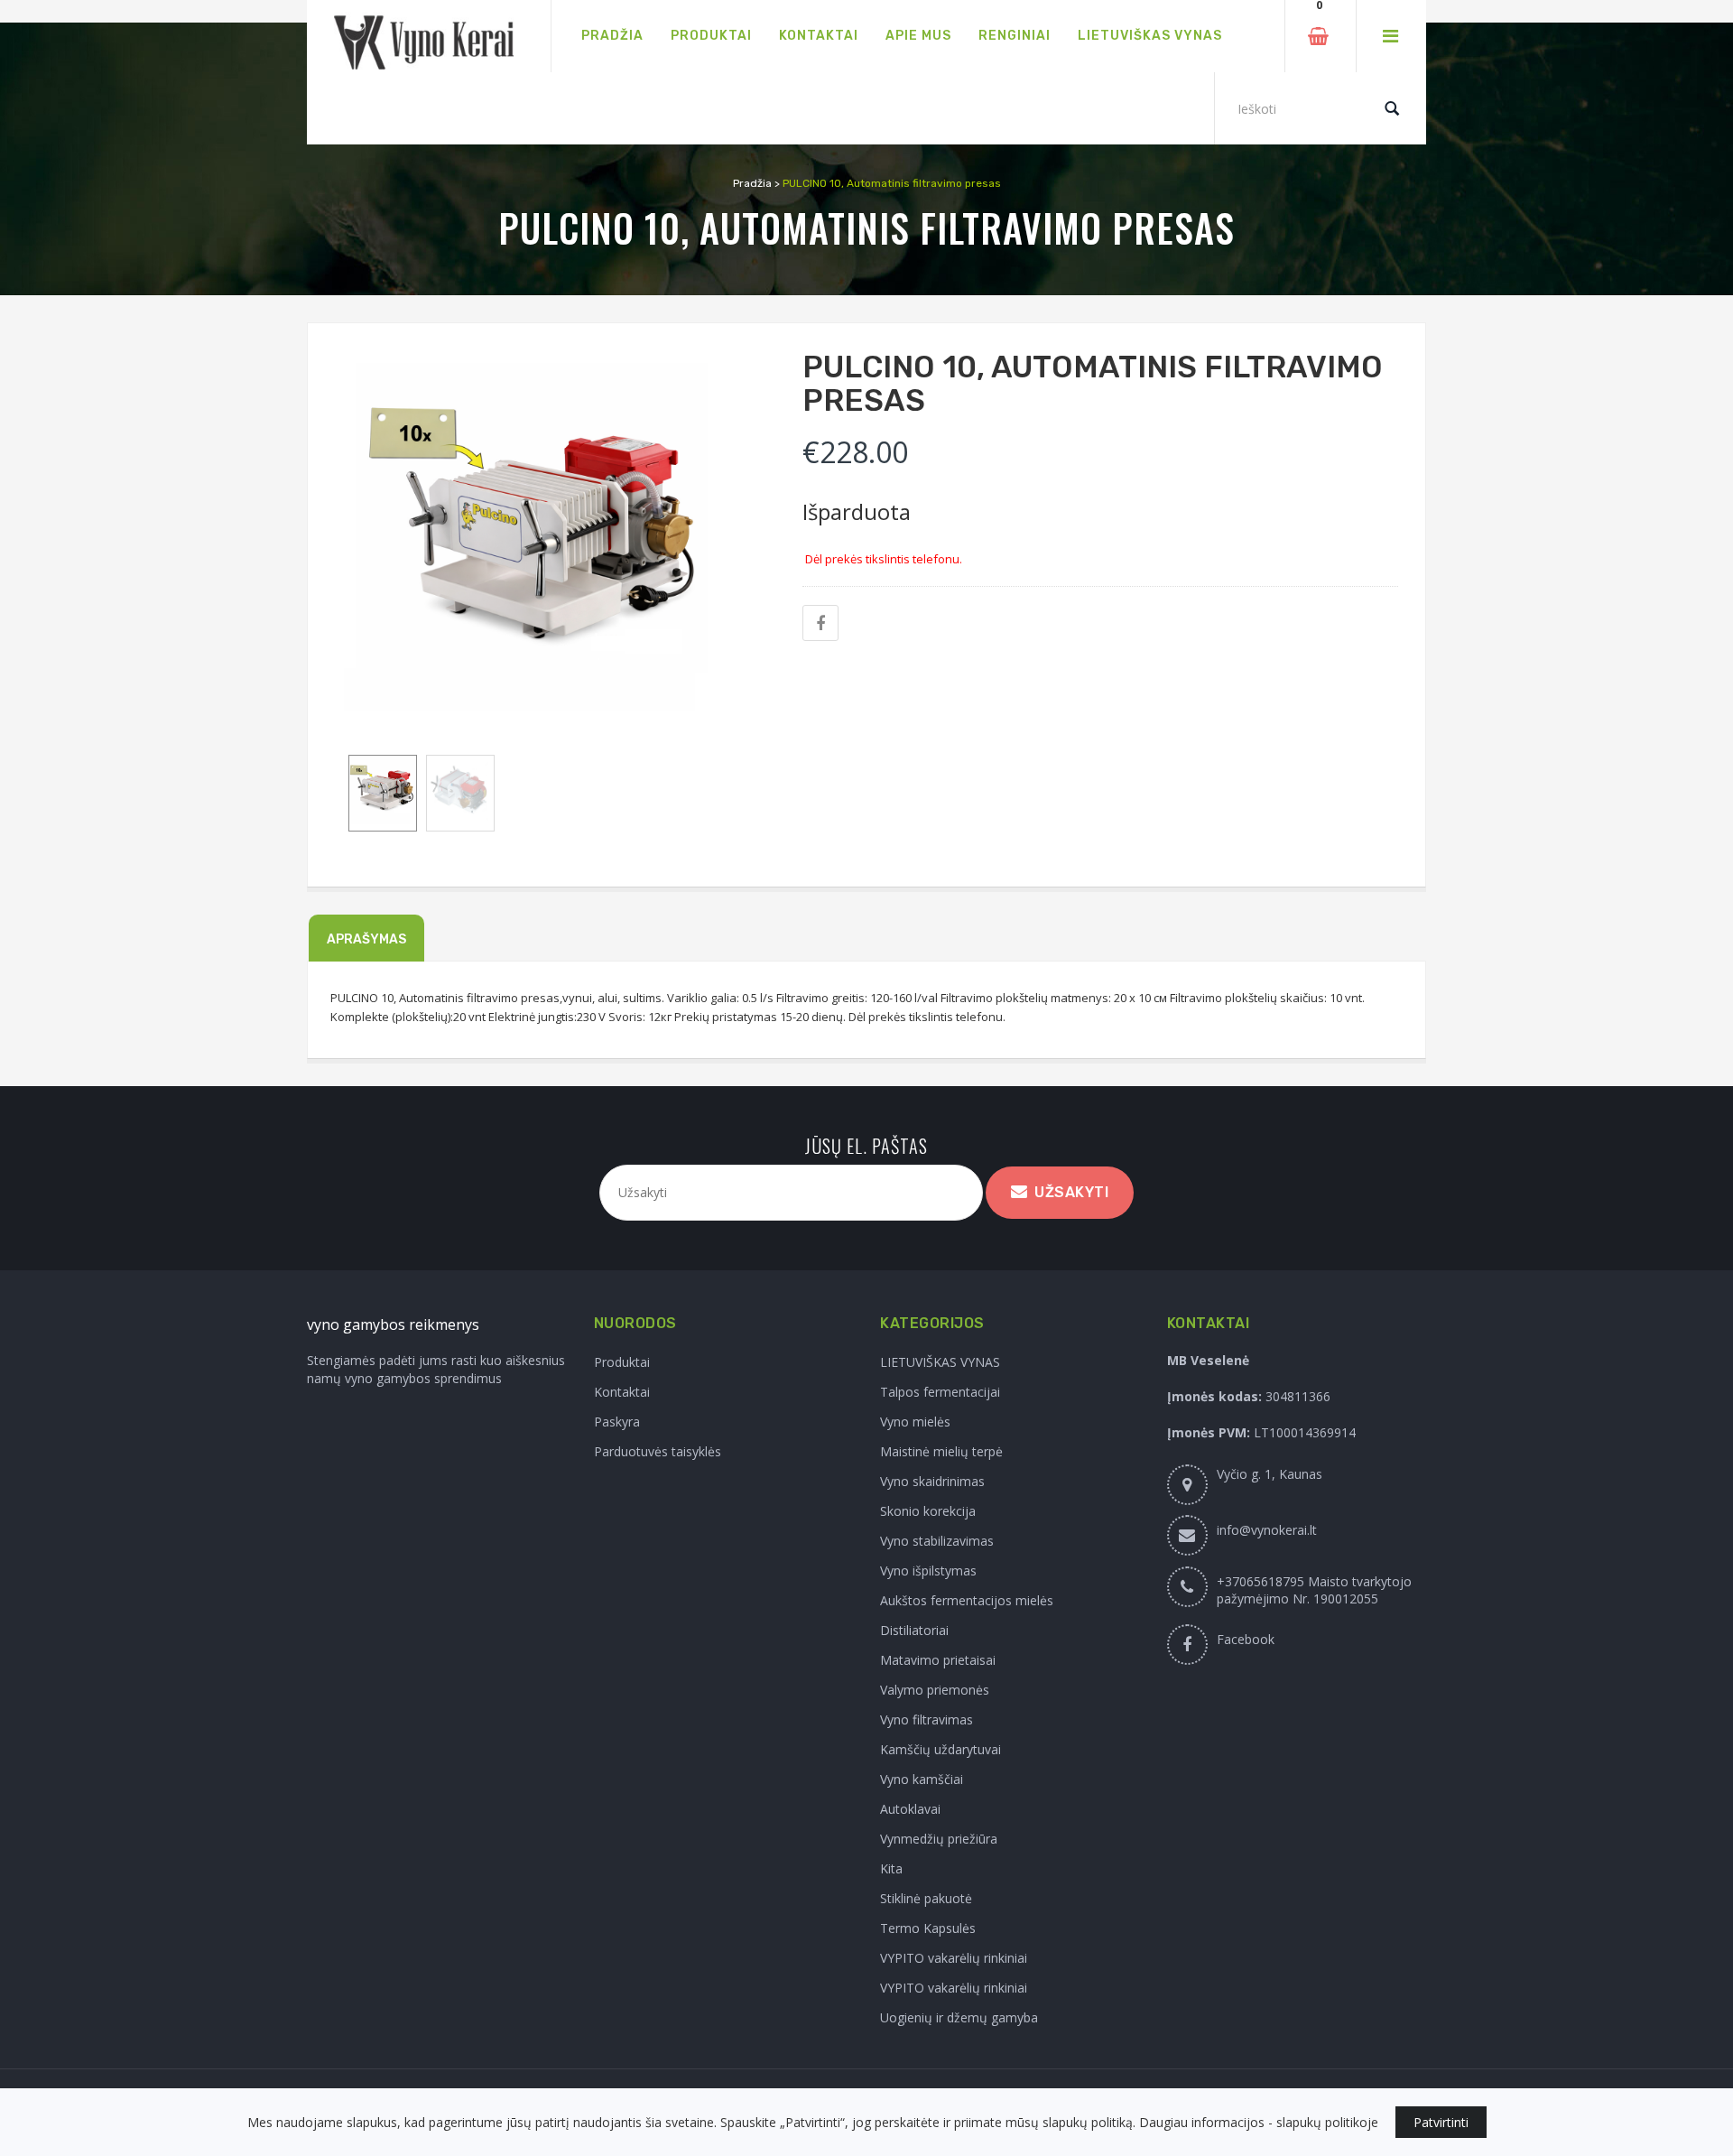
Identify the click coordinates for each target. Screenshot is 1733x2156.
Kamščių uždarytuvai (941, 1749)
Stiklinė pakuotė (926, 1898)
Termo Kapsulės (928, 1928)
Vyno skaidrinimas (932, 1481)
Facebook (1246, 1639)
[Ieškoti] (1392, 108)
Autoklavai (910, 1809)
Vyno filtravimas (927, 1719)
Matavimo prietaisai (938, 1660)
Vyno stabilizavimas (937, 1541)
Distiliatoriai (914, 1630)
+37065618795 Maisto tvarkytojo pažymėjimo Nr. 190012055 (1314, 1590)
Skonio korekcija (928, 1511)
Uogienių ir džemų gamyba (959, 2017)
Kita (891, 1868)
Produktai (622, 1362)
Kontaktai (622, 1392)
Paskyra (617, 1422)
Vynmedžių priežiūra (939, 1839)
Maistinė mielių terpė (941, 1451)
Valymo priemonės (935, 1690)
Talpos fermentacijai (940, 1392)
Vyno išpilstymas (928, 1571)
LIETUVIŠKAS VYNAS (940, 1362)
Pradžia (752, 183)
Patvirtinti (1441, 2122)
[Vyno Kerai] (429, 37)
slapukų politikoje (1327, 2122)
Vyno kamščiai (922, 1779)
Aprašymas (366, 939)
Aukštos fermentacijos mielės (967, 1600)
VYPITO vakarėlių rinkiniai (954, 1958)
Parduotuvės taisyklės (658, 1451)
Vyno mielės (915, 1422)
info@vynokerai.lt (1267, 1530)
